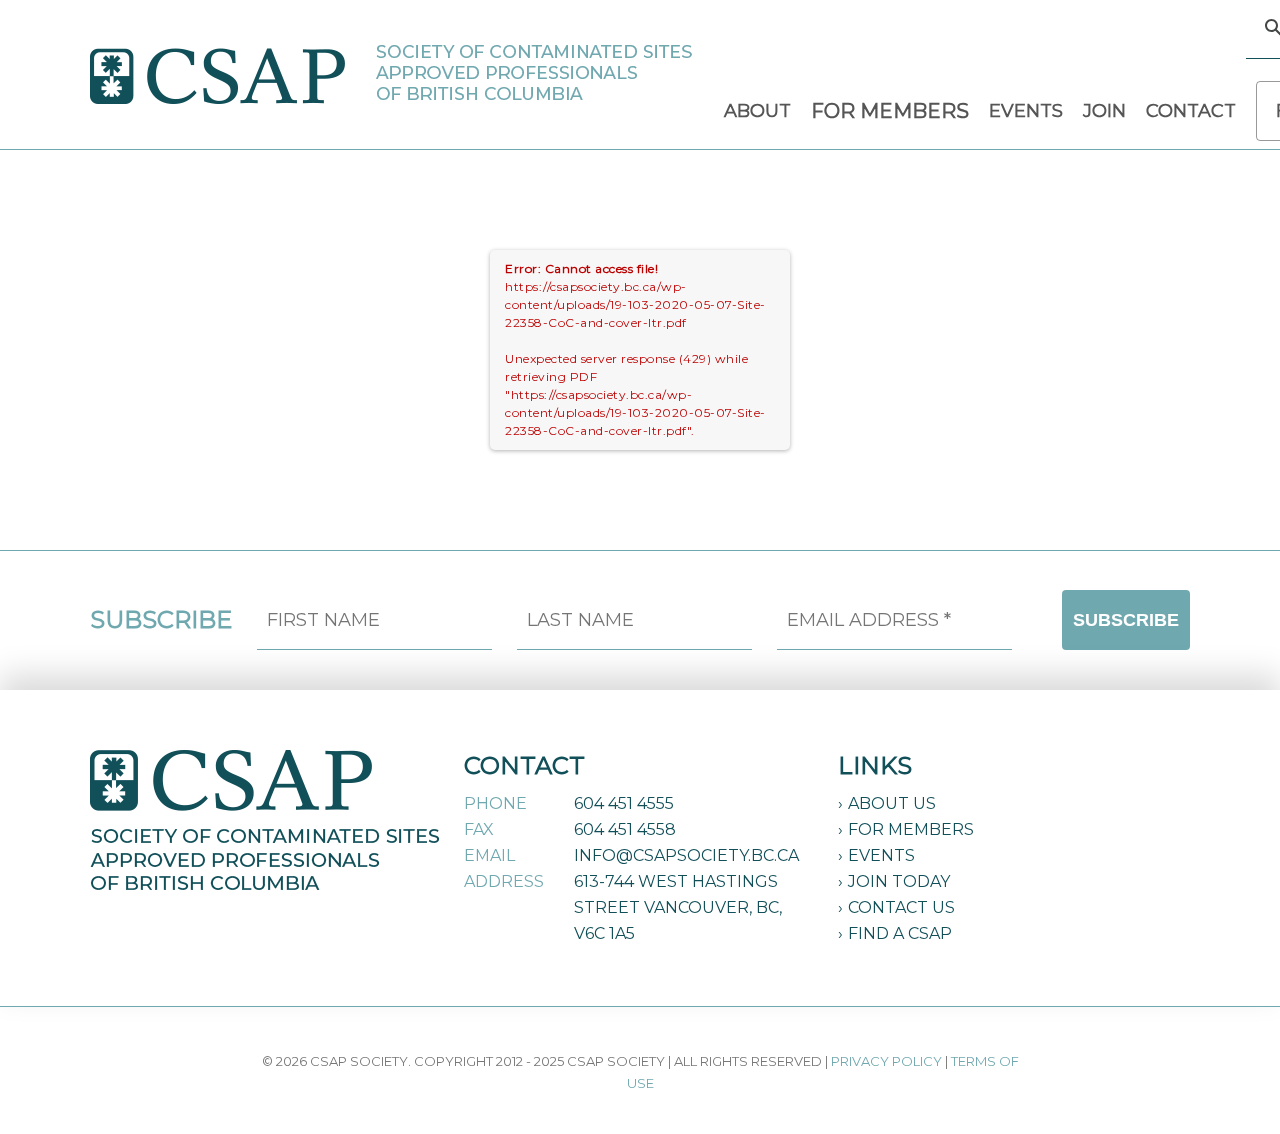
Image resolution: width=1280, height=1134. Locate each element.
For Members (911, 829)
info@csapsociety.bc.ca (686, 855)
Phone (495, 803)
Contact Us (901, 907)
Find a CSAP (900, 933)
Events (881, 855)
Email (489, 855)
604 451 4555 (624, 803)
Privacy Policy (886, 1061)
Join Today (899, 881)
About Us (892, 803)
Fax (479, 829)
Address (504, 881)
